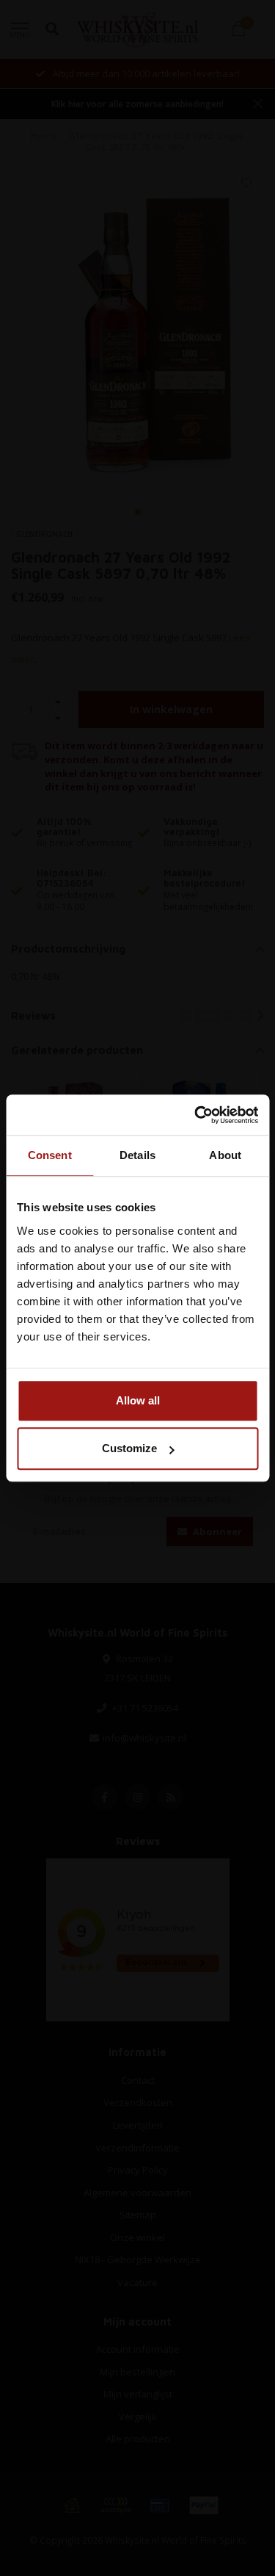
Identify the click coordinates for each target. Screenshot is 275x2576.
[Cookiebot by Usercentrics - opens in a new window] (196, 1115)
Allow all (138, 1400)
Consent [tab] (50, 1155)
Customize (129, 1448)
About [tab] (225, 1155)
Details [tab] (137, 1155)
